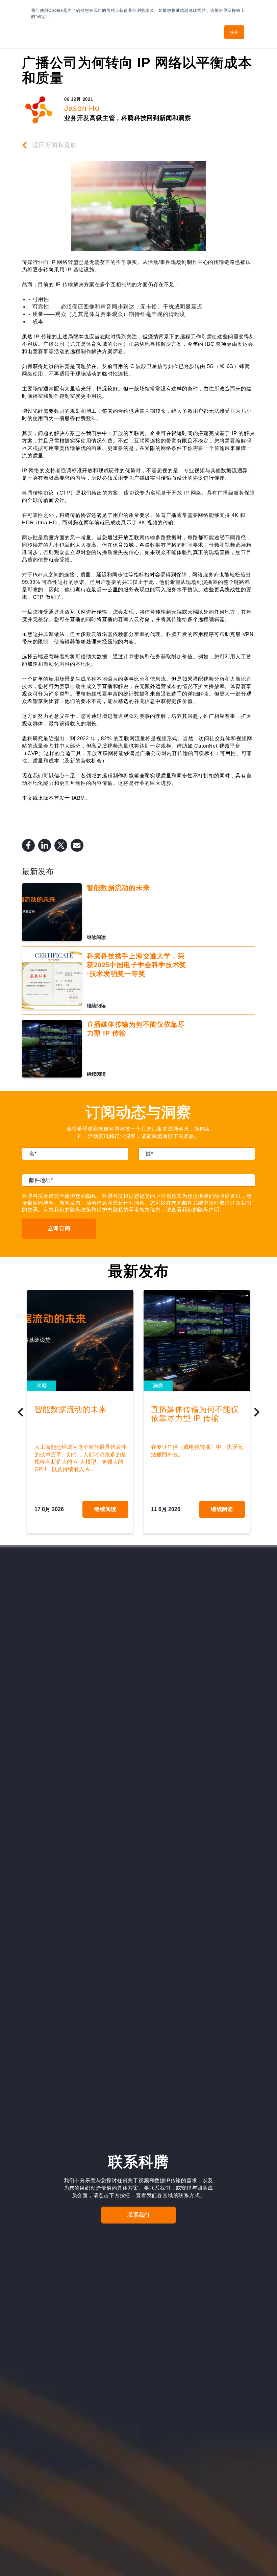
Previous (20, 1414)
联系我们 (138, 2215)
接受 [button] (234, 32)
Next (257, 1414)
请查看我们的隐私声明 (193, 1210)
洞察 (42, 1386)
